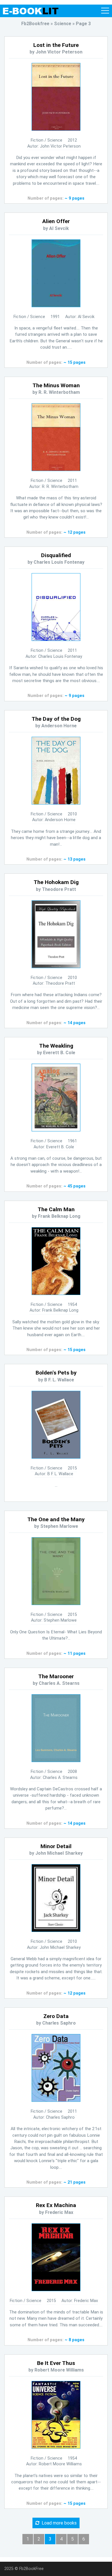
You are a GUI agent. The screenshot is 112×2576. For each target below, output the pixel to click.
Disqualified (56, 555)
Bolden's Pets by (56, 1373)
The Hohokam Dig (56, 882)
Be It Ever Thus (56, 2363)
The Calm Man (56, 1209)
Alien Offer (56, 221)
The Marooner (56, 1676)
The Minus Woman (56, 385)
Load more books (58, 2523)
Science (55, 140)
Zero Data (56, 2016)
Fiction (37, 140)
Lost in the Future (56, 45)
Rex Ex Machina (56, 2205)
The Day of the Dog (56, 719)
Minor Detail (56, 1846)
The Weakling (56, 1046)
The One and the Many (56, 1519)
